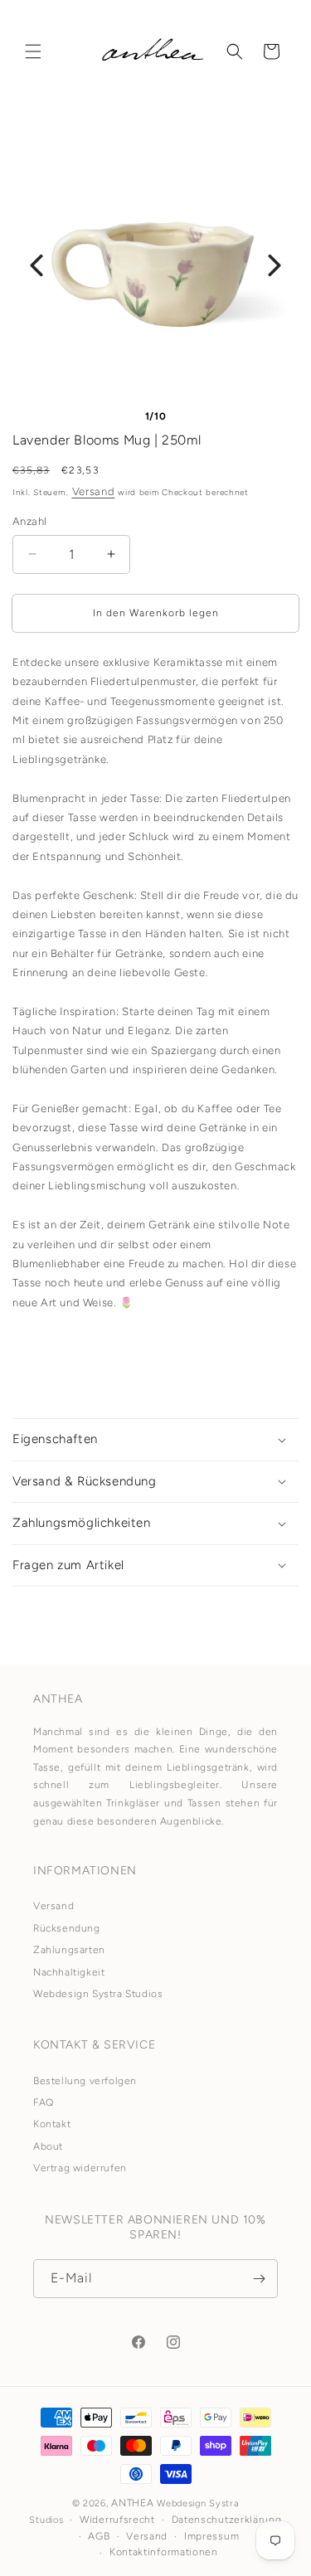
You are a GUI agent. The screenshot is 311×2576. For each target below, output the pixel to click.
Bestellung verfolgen (85, 2081)
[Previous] (36, 265)
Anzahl (29, 521)
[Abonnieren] (259, 2279)
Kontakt (52, 2124)
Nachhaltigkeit (69, 1972)
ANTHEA (132, 2503)
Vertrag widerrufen (80, 2168)
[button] (33, 51)
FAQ (44, 2102)
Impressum (211, 2536)
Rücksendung (67, 1928)
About (48, 2146)
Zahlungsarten (69, 1950)
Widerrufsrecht (117, 2520)
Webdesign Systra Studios (98, 1994)
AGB (99, 2536)
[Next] (275, 265)
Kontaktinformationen (164, 2552)
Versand (94, 491)
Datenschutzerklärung (227, 2520)
